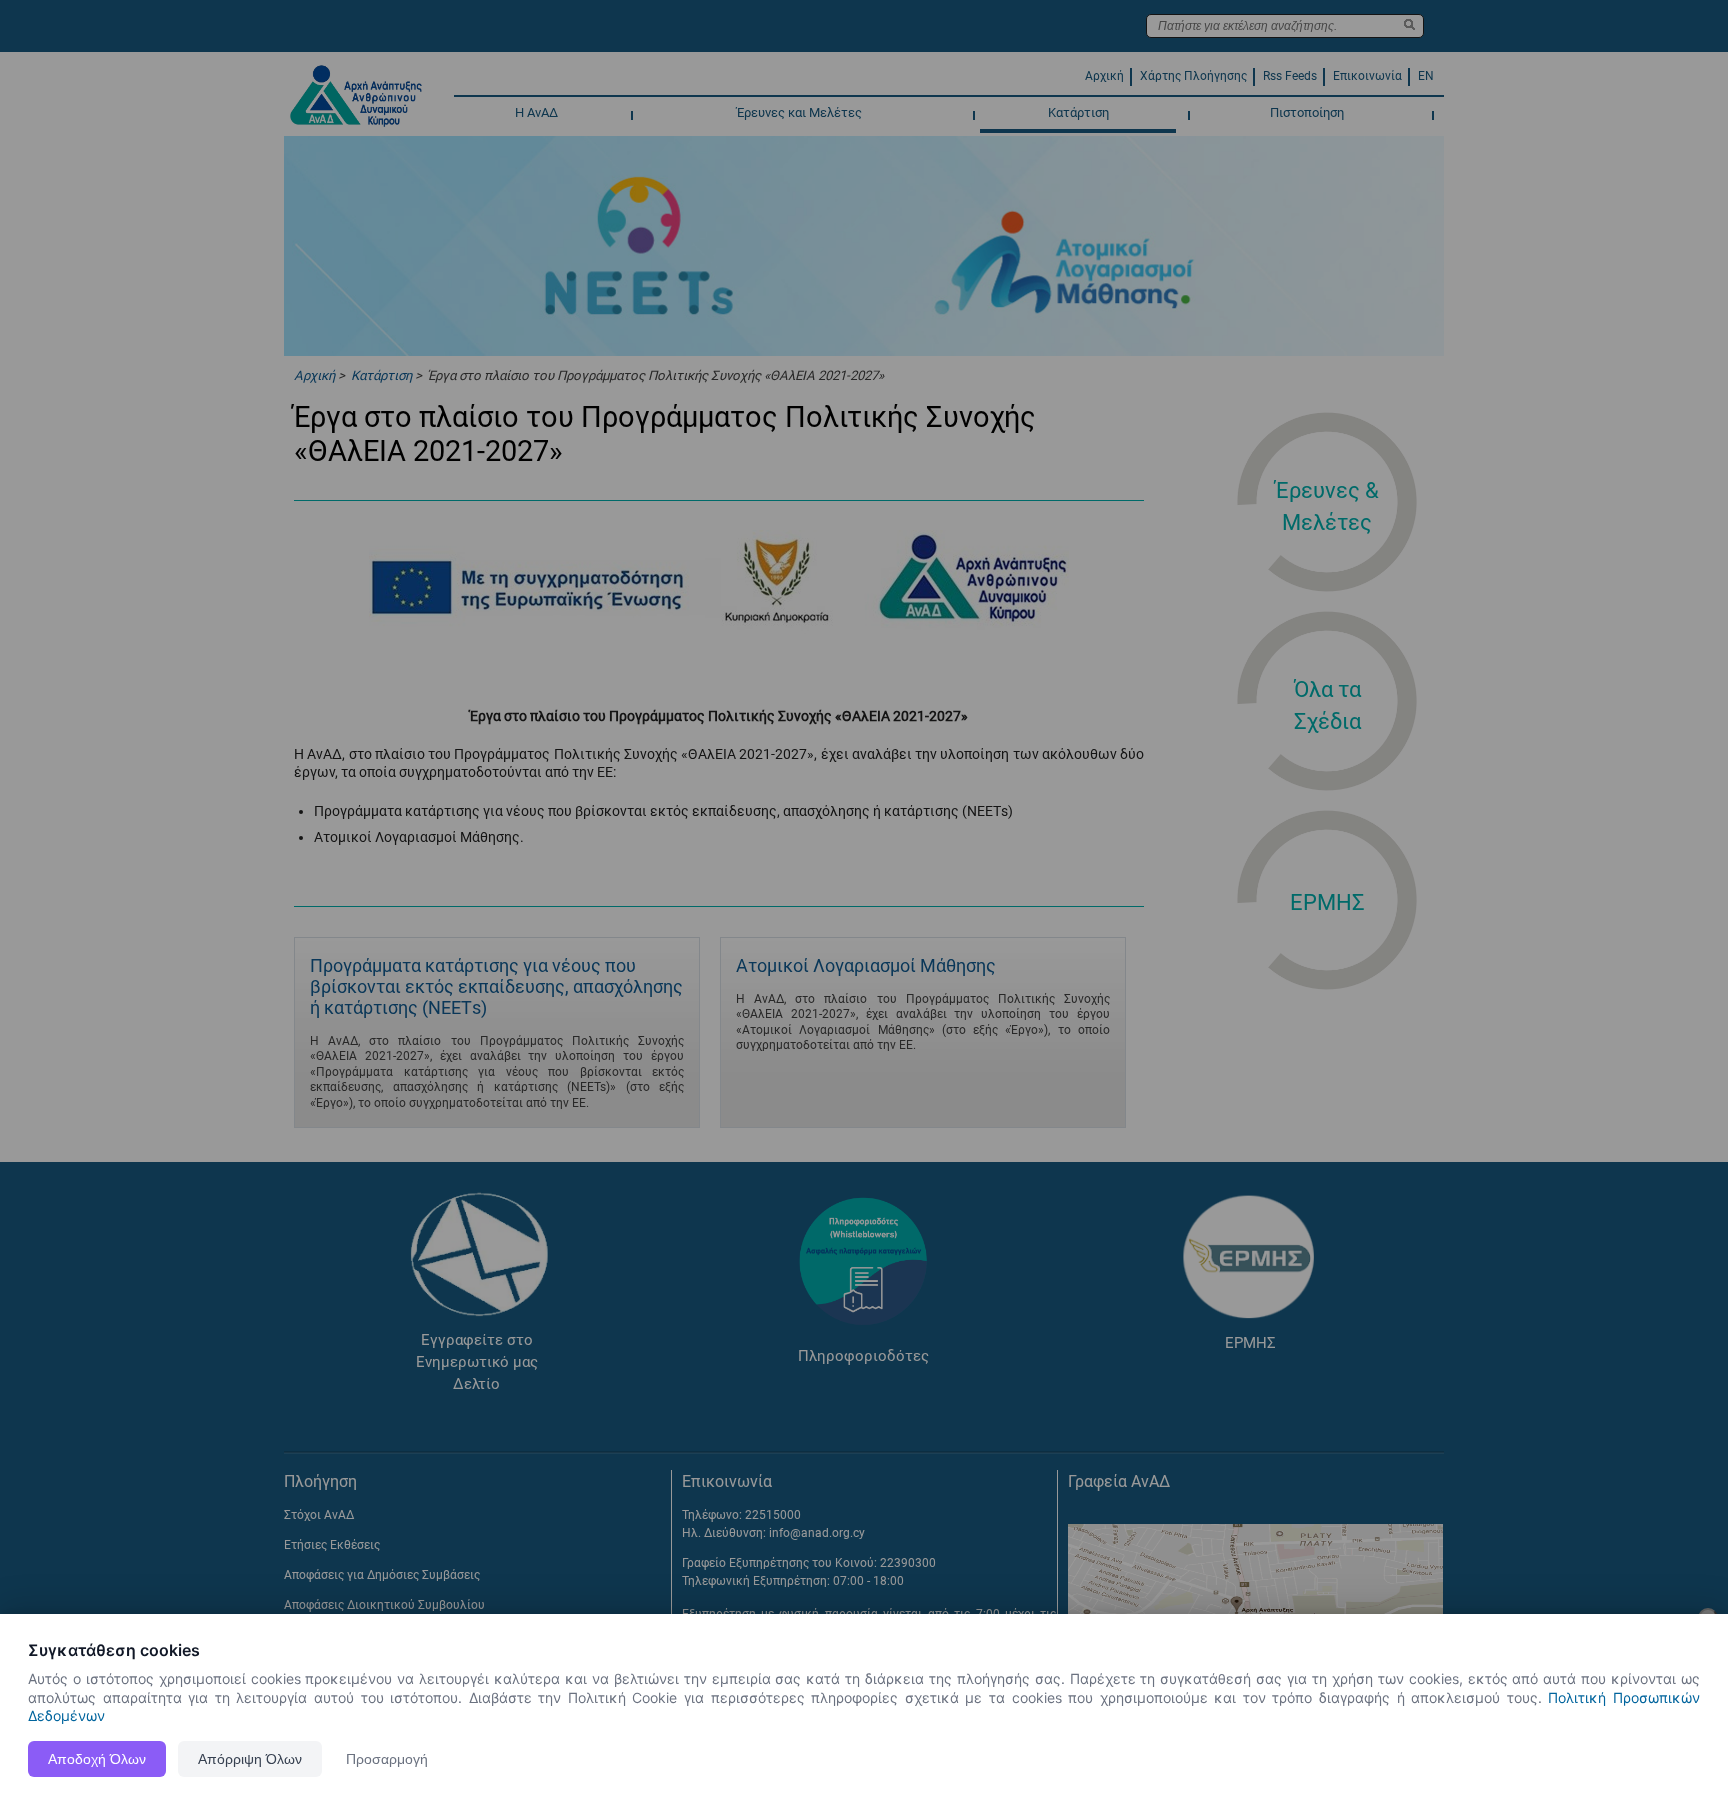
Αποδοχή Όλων (97, 1759)
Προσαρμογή (387, 1759)
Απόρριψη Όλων (250, 1759)
